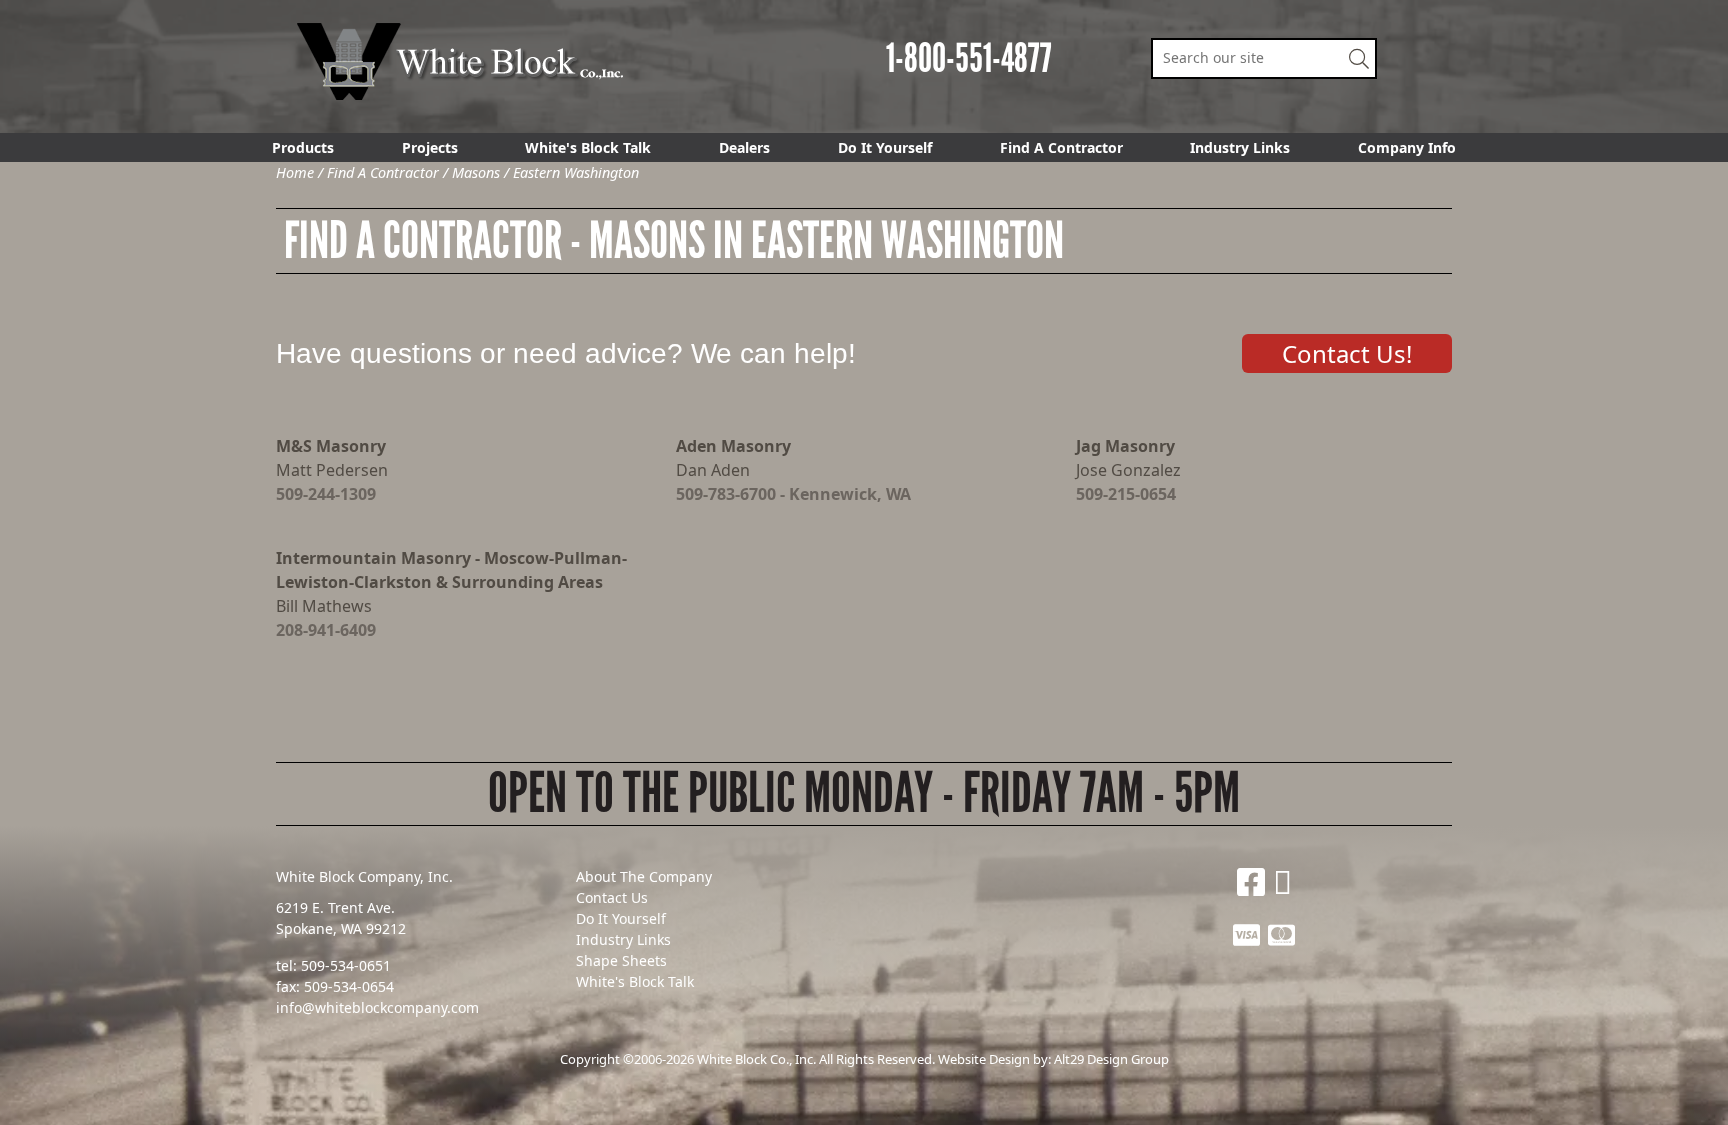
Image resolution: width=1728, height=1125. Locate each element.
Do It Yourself (885, 147)
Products (303, 147)
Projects (430, 147)
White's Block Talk (588, 147)
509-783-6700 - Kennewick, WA (793, 494)
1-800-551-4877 (969, 58)
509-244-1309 (326, 494)
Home (295, 172)
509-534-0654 (349, 986)
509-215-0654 (1126, 494)
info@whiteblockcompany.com (377, 1007)
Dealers (744, 147)
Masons (476, 172)
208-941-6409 (326, 630)
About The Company (644, 876)
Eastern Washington (576, 172)
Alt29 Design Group (1111, 1059)
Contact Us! (1347, 353)
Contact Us (612, 897)
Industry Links (1240, 147)
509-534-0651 (346, 965)
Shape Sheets (621, 960)
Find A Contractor (1061, 147)
